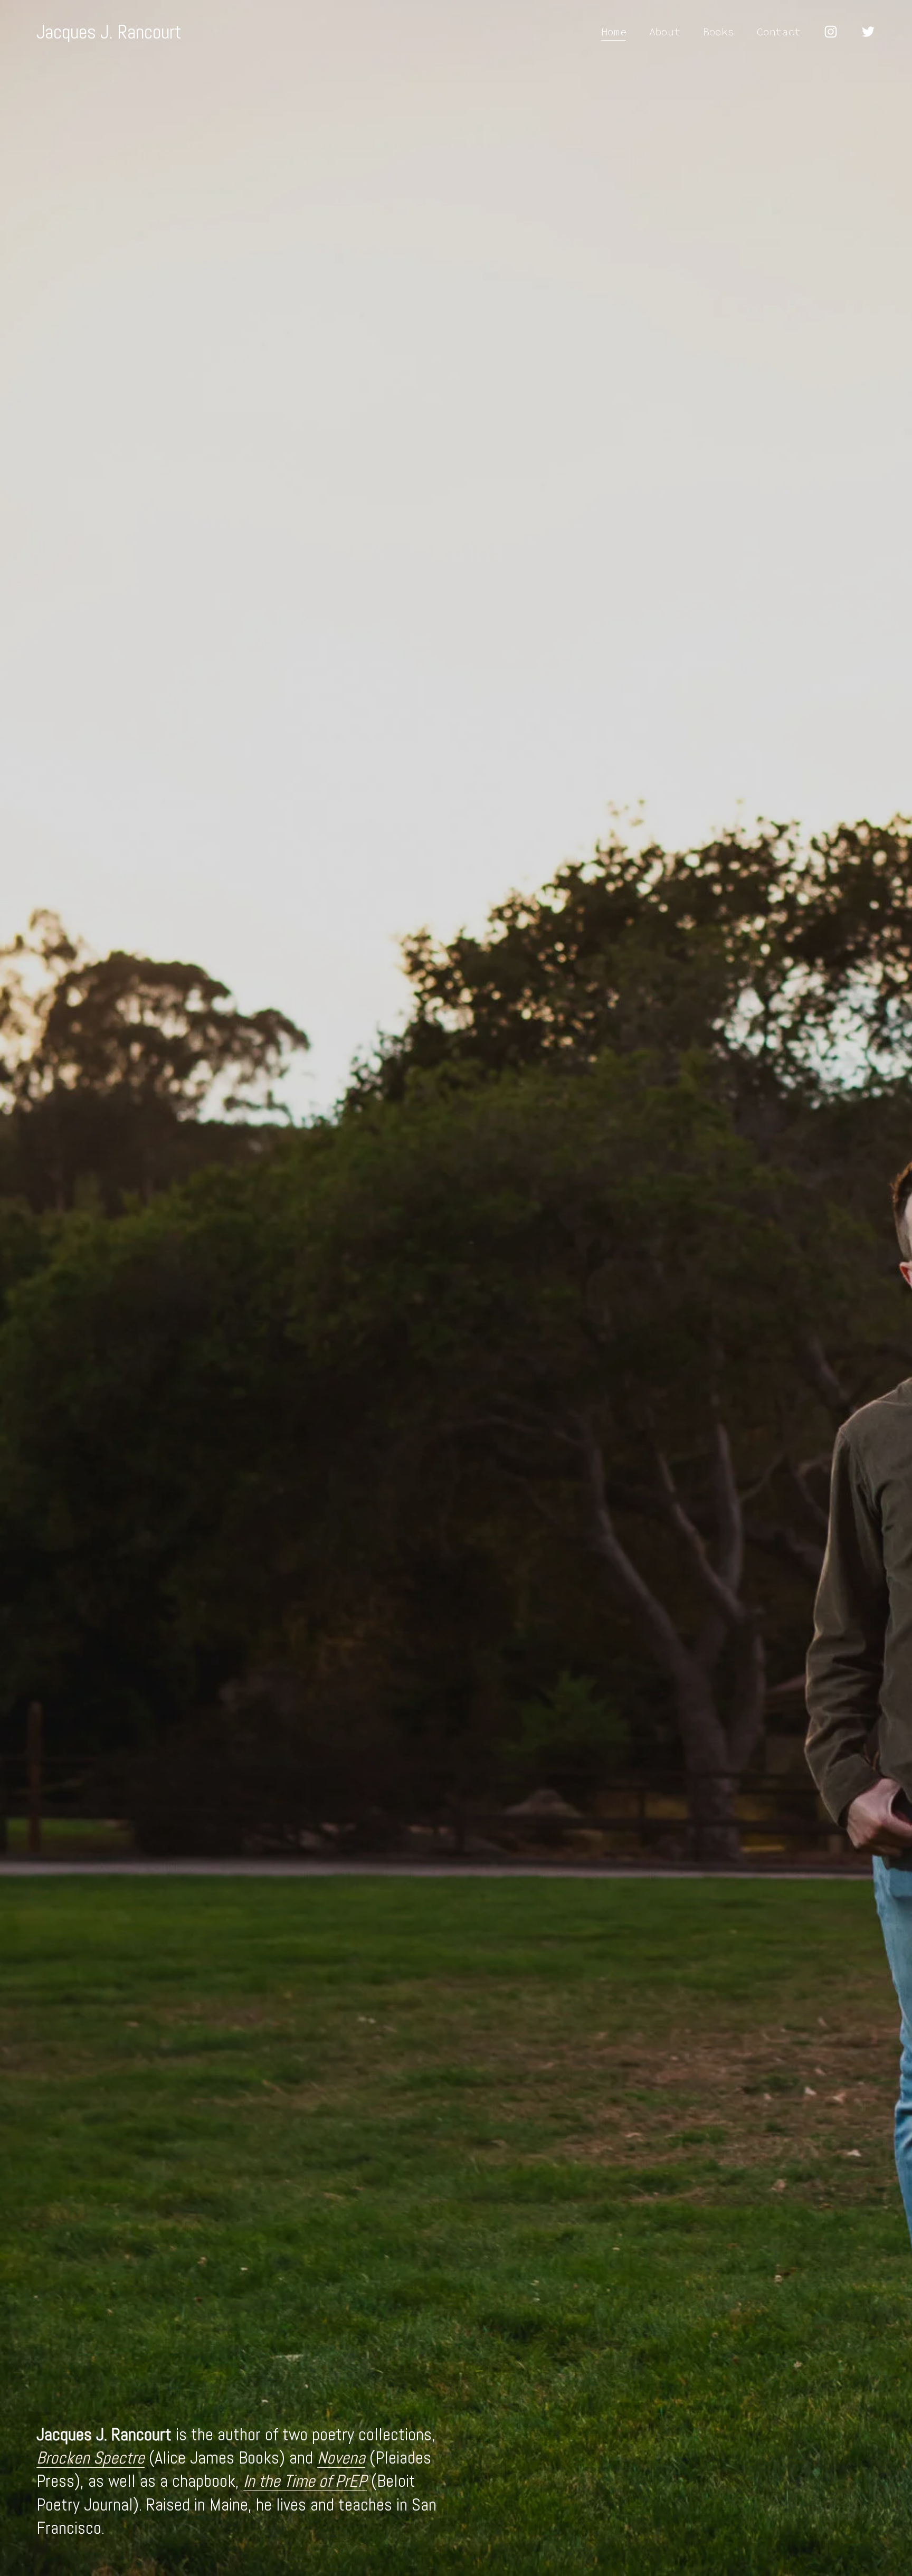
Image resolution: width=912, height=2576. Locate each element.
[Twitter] (868, 32)
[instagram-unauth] (831, 32)
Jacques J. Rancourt (109, 32)
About (665, 31)
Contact (779, 31)
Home (614, 31)
